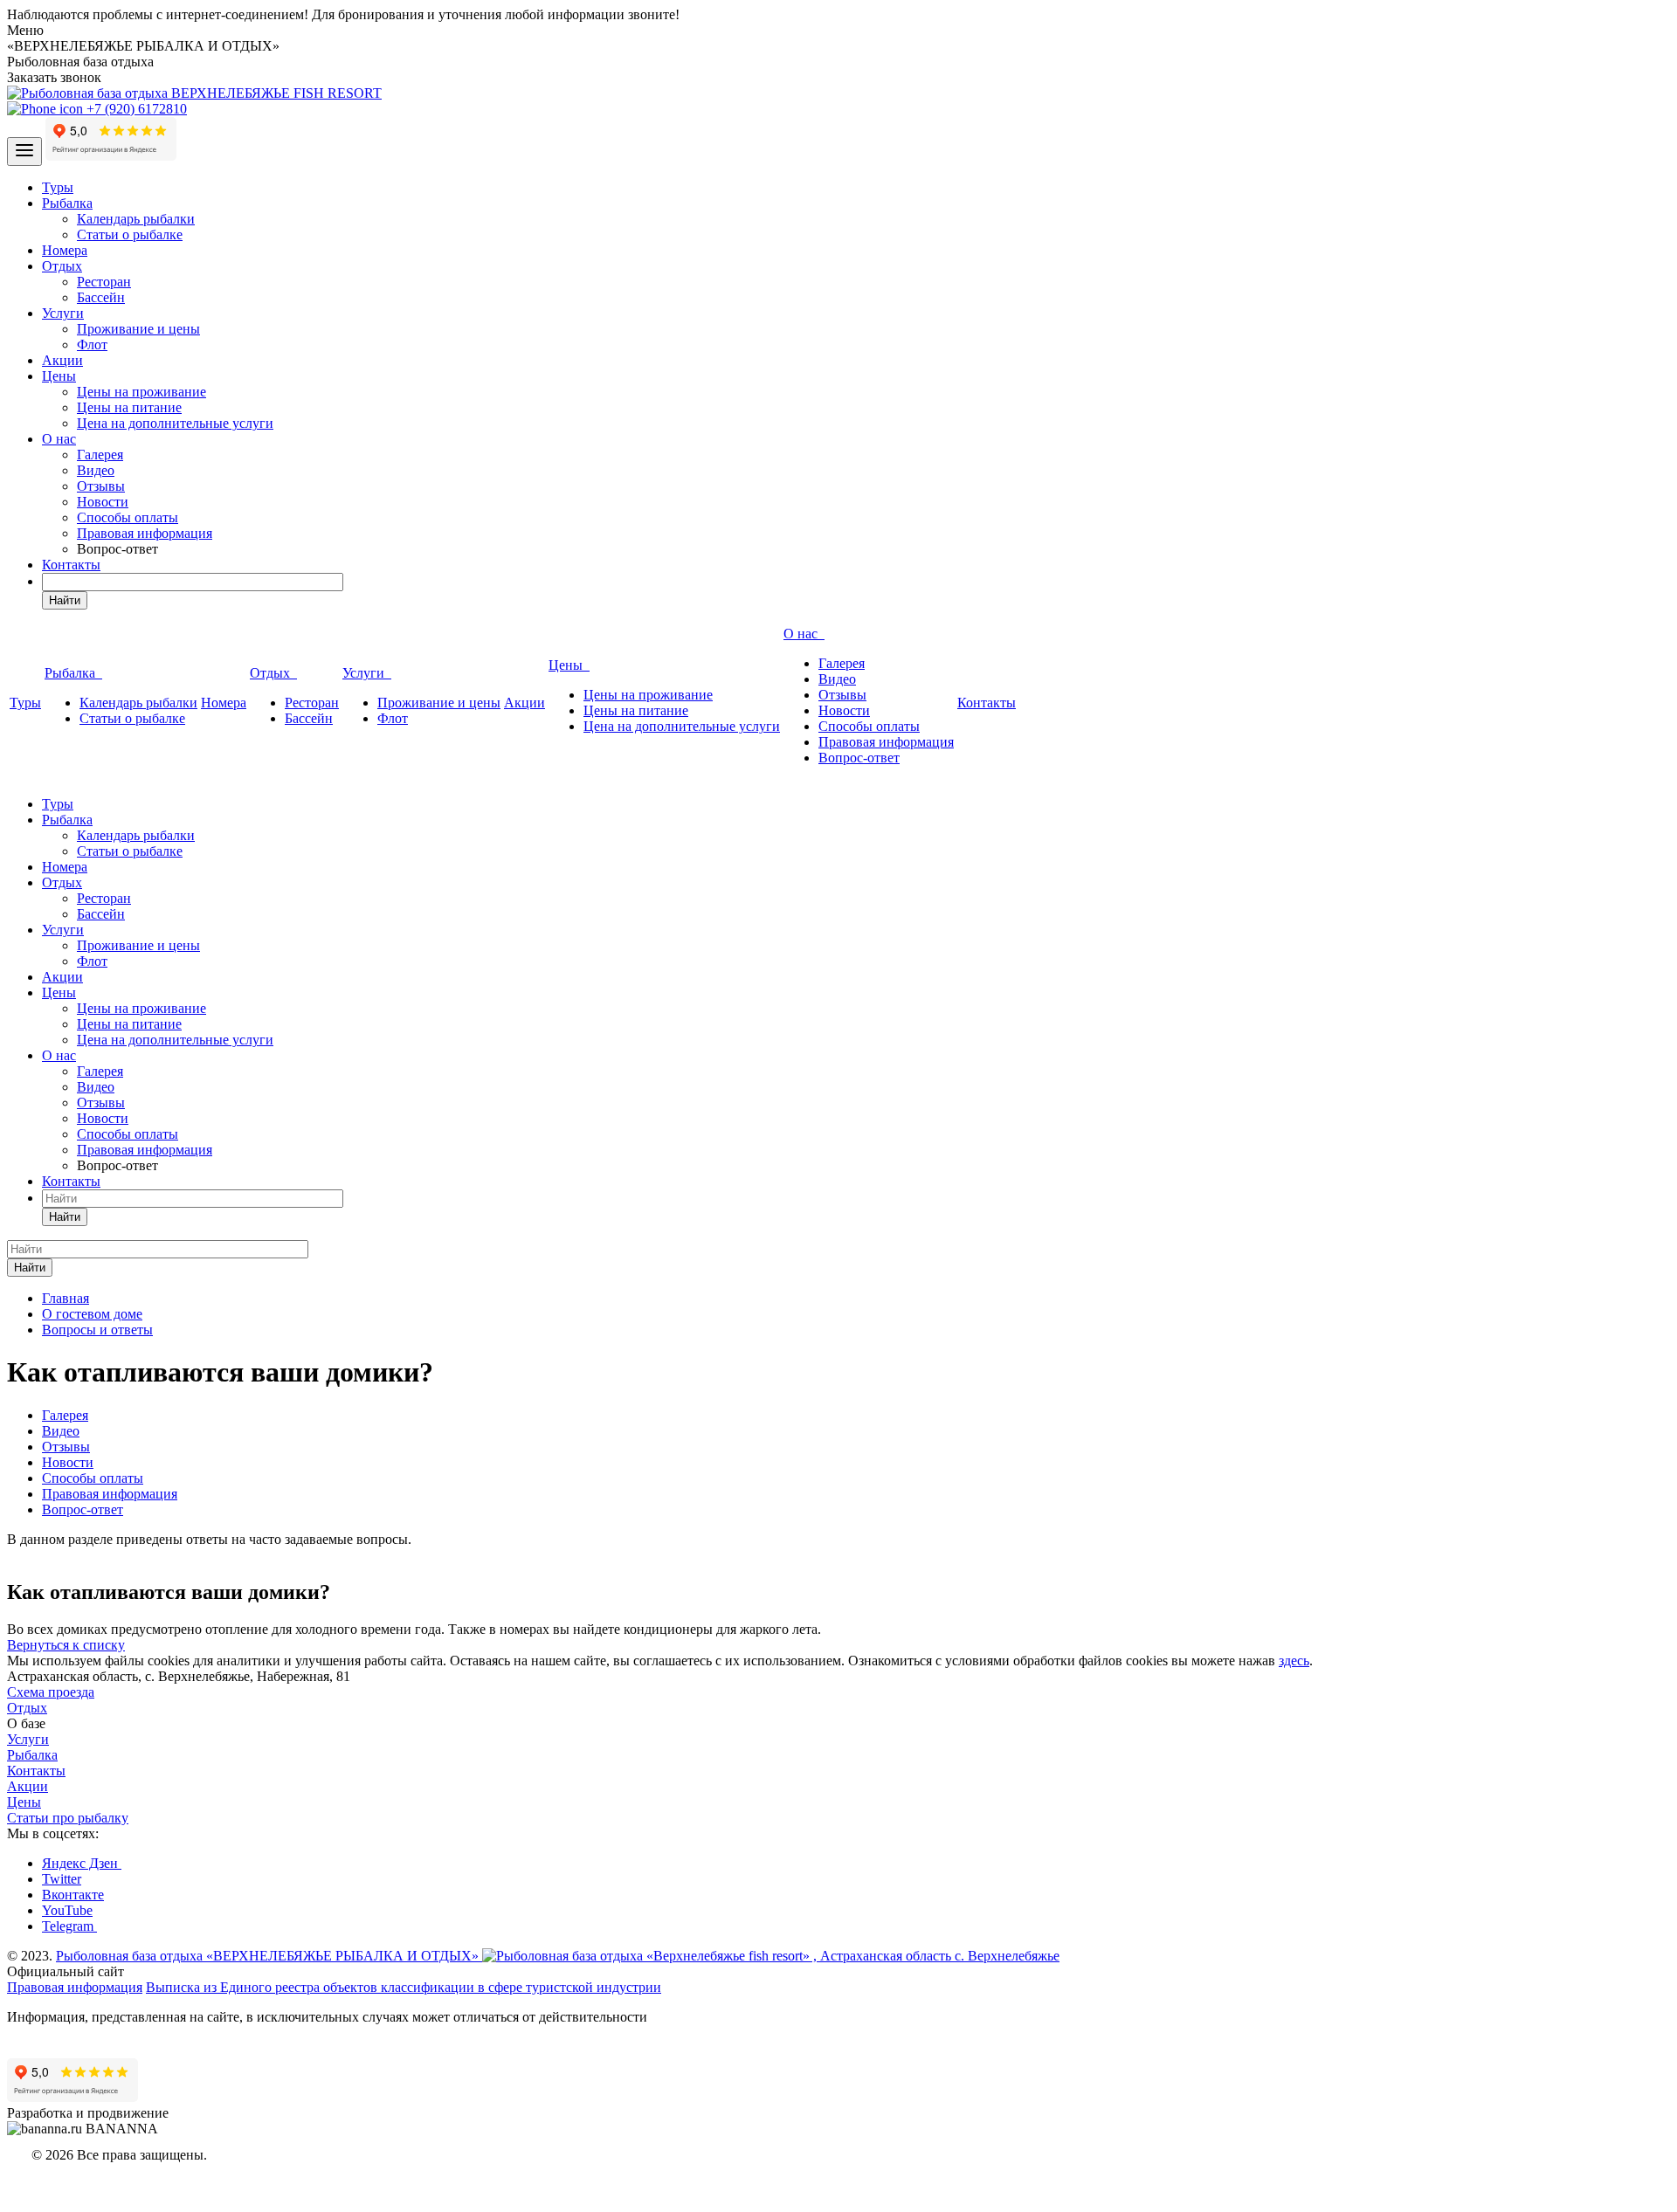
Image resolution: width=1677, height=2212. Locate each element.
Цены (59, 376)
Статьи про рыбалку (68, 1818)
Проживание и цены (138, 329)
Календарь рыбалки (136, 219)
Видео (96, 470)
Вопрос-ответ (859, 758)
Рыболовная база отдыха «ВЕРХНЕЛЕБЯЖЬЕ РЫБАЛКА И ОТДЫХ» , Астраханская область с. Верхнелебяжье (558, 1956)
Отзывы (101, 486)
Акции (62, 360)
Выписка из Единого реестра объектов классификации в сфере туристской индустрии (404, 1987)
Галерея (100, 455)
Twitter (62, 1879)
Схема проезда (51, 1692)
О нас (59, 439)
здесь (1294, 1661)
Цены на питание (129, 407)
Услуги (63, 313)
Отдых (62, 266)
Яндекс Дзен (82, 1863)
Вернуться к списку (66, 1645)
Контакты (71, 565)
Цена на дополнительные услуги (175, 423)
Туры (58, 187)
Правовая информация (145, 533)
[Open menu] (24, 152)
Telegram (69, 1926)
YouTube (67, 1910)
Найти (65, 600)
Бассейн (101, 297)
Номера (65, 250)
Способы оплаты (128, 517)
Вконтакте (73, 1895)
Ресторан (104, 282)
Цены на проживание (141, 392)
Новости (103, 502)
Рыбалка (67, 203)
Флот (92, 345)
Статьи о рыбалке (130, 234)
